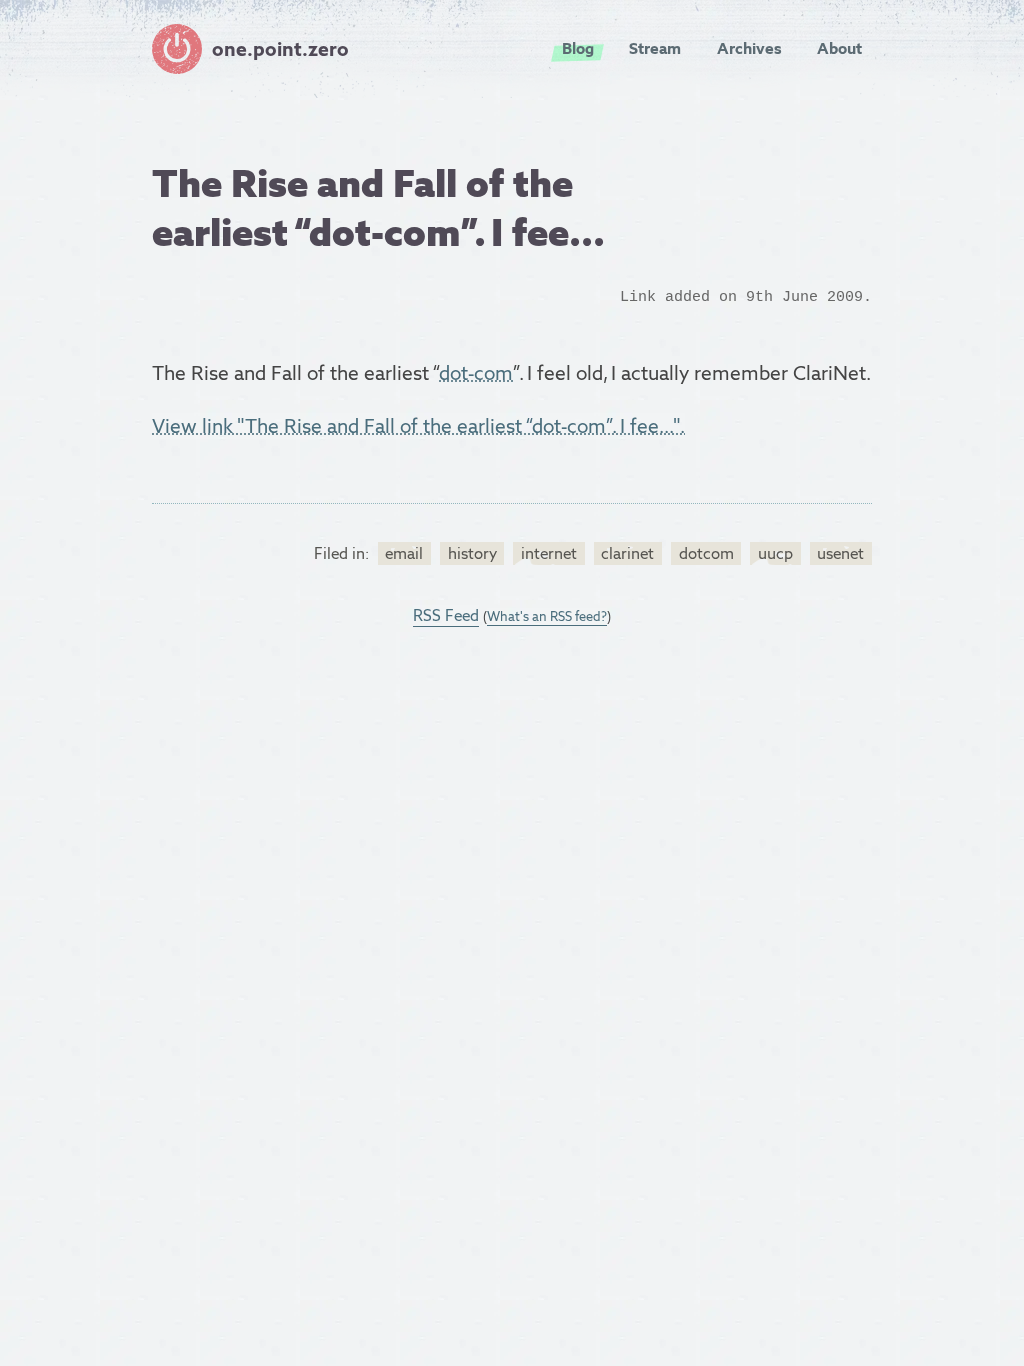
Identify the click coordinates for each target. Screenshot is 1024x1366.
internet (549, 553)
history (472, 553)
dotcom (706, 553)
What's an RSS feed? (547, 616)
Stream (655, 48)
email (404, 553)
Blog (578, 48)
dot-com (476, 373)
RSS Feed (446, 615)
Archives (749, 48)
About (839, 48)
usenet (840, 553)
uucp (775, 553)
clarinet (627, 553)
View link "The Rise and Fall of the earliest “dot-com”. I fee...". (418, 426)
